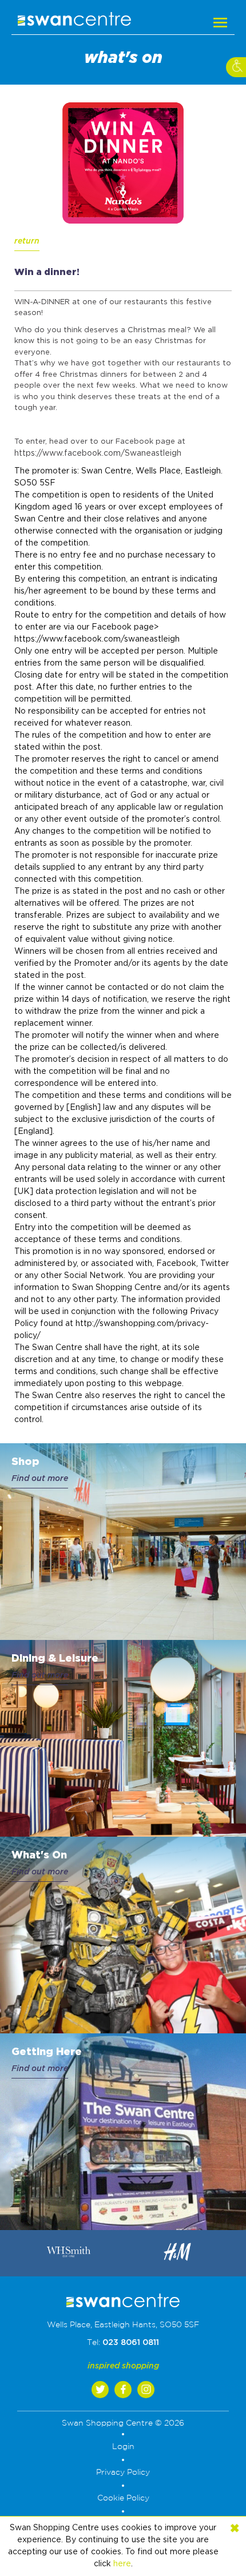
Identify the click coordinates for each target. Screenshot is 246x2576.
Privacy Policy (123, 2473)
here (122, 2564)
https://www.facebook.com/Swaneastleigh (98, 453)
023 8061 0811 (131, 2343)
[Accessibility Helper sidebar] (236, 67)
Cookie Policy (123, 2498)
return (27, 241)
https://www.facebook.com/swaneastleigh (97, 639)
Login (123, 2447)
